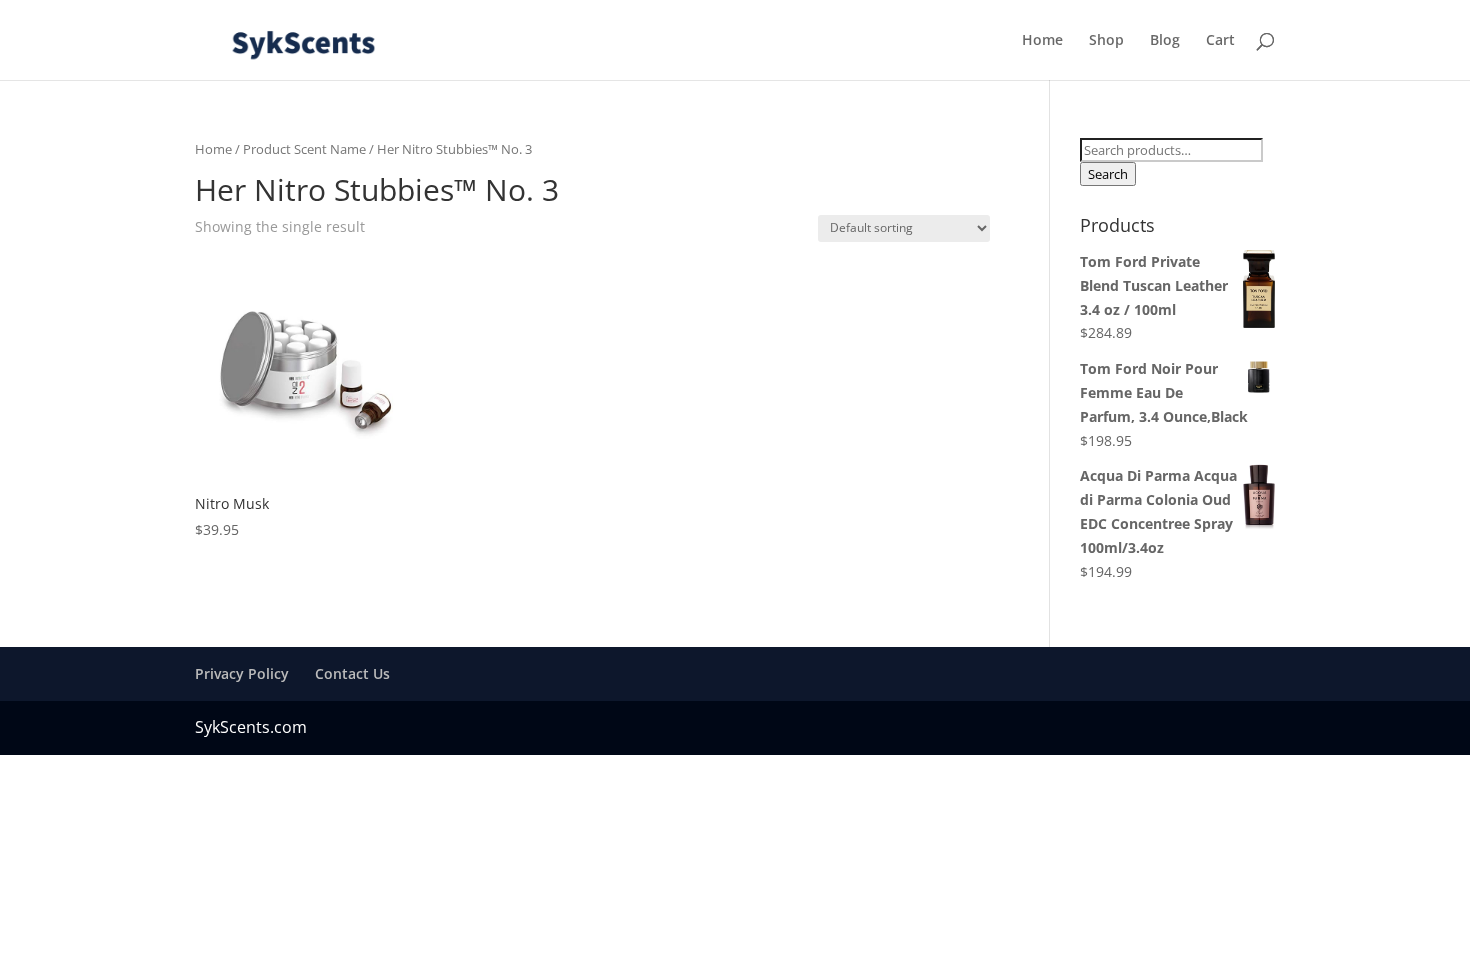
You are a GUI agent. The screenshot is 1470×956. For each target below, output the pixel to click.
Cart (1220, 41)
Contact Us (352, 673)
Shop (1106, 41)
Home (1042, 41)
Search (1108, 174)
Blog (1165, 41)
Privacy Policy (242, 673)
